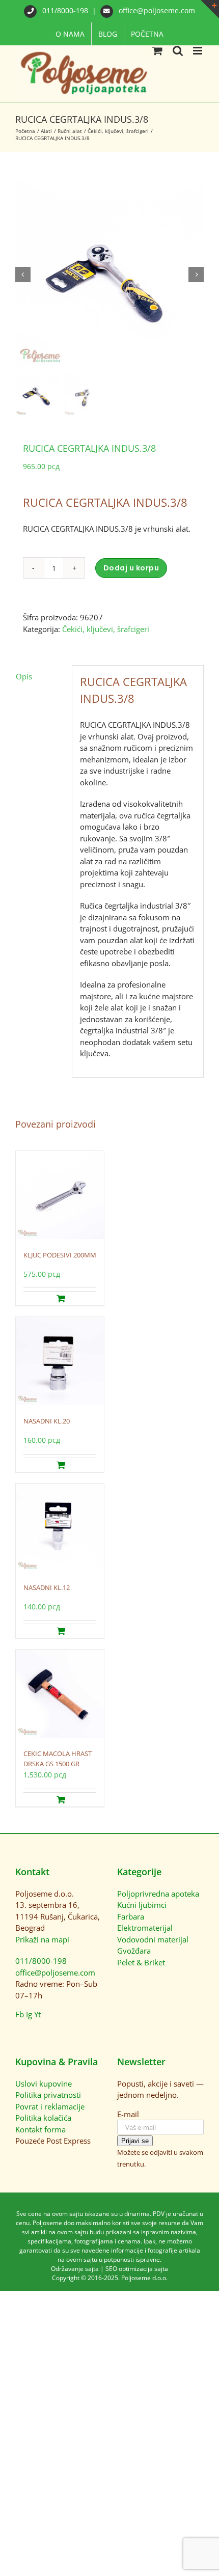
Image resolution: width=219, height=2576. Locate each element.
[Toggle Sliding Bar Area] (210, 9)
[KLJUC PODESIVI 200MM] (60, 1196)
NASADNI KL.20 (47, 1421)
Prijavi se (135, 2141)
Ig (29, 2014)
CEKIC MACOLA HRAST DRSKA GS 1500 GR (58, 1759)
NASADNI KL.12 (47, 1587)
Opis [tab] (24, 676)
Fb (20, 2014)
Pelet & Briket (141, 1962)
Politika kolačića (43, 2118)
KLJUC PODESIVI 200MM (60, 1255)
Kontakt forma (40, 2129)
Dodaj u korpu (131, 568)
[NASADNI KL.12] (60, 1528)
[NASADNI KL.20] (60, 1362)
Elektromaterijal (145, 1928)
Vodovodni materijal (153, 1939)
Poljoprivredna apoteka (158, 1894)
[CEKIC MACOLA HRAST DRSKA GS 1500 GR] (60, 1694)
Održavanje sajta (75, 2269)
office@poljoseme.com (156, 10)
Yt (37, 2014)
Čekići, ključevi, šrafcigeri (106, 629)
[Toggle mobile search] (178, 51)
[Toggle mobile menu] (198, 51)
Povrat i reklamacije (50, 2106)
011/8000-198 (65, 10)
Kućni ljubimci (142, 1905)
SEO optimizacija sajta (137, 2269)
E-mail (128, 2114)
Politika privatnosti (48, 2095)
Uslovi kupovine (44, 2084)
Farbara (131, 1916)
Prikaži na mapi (42, 1939)
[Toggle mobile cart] (157, 51)
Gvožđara (134, 1951)
